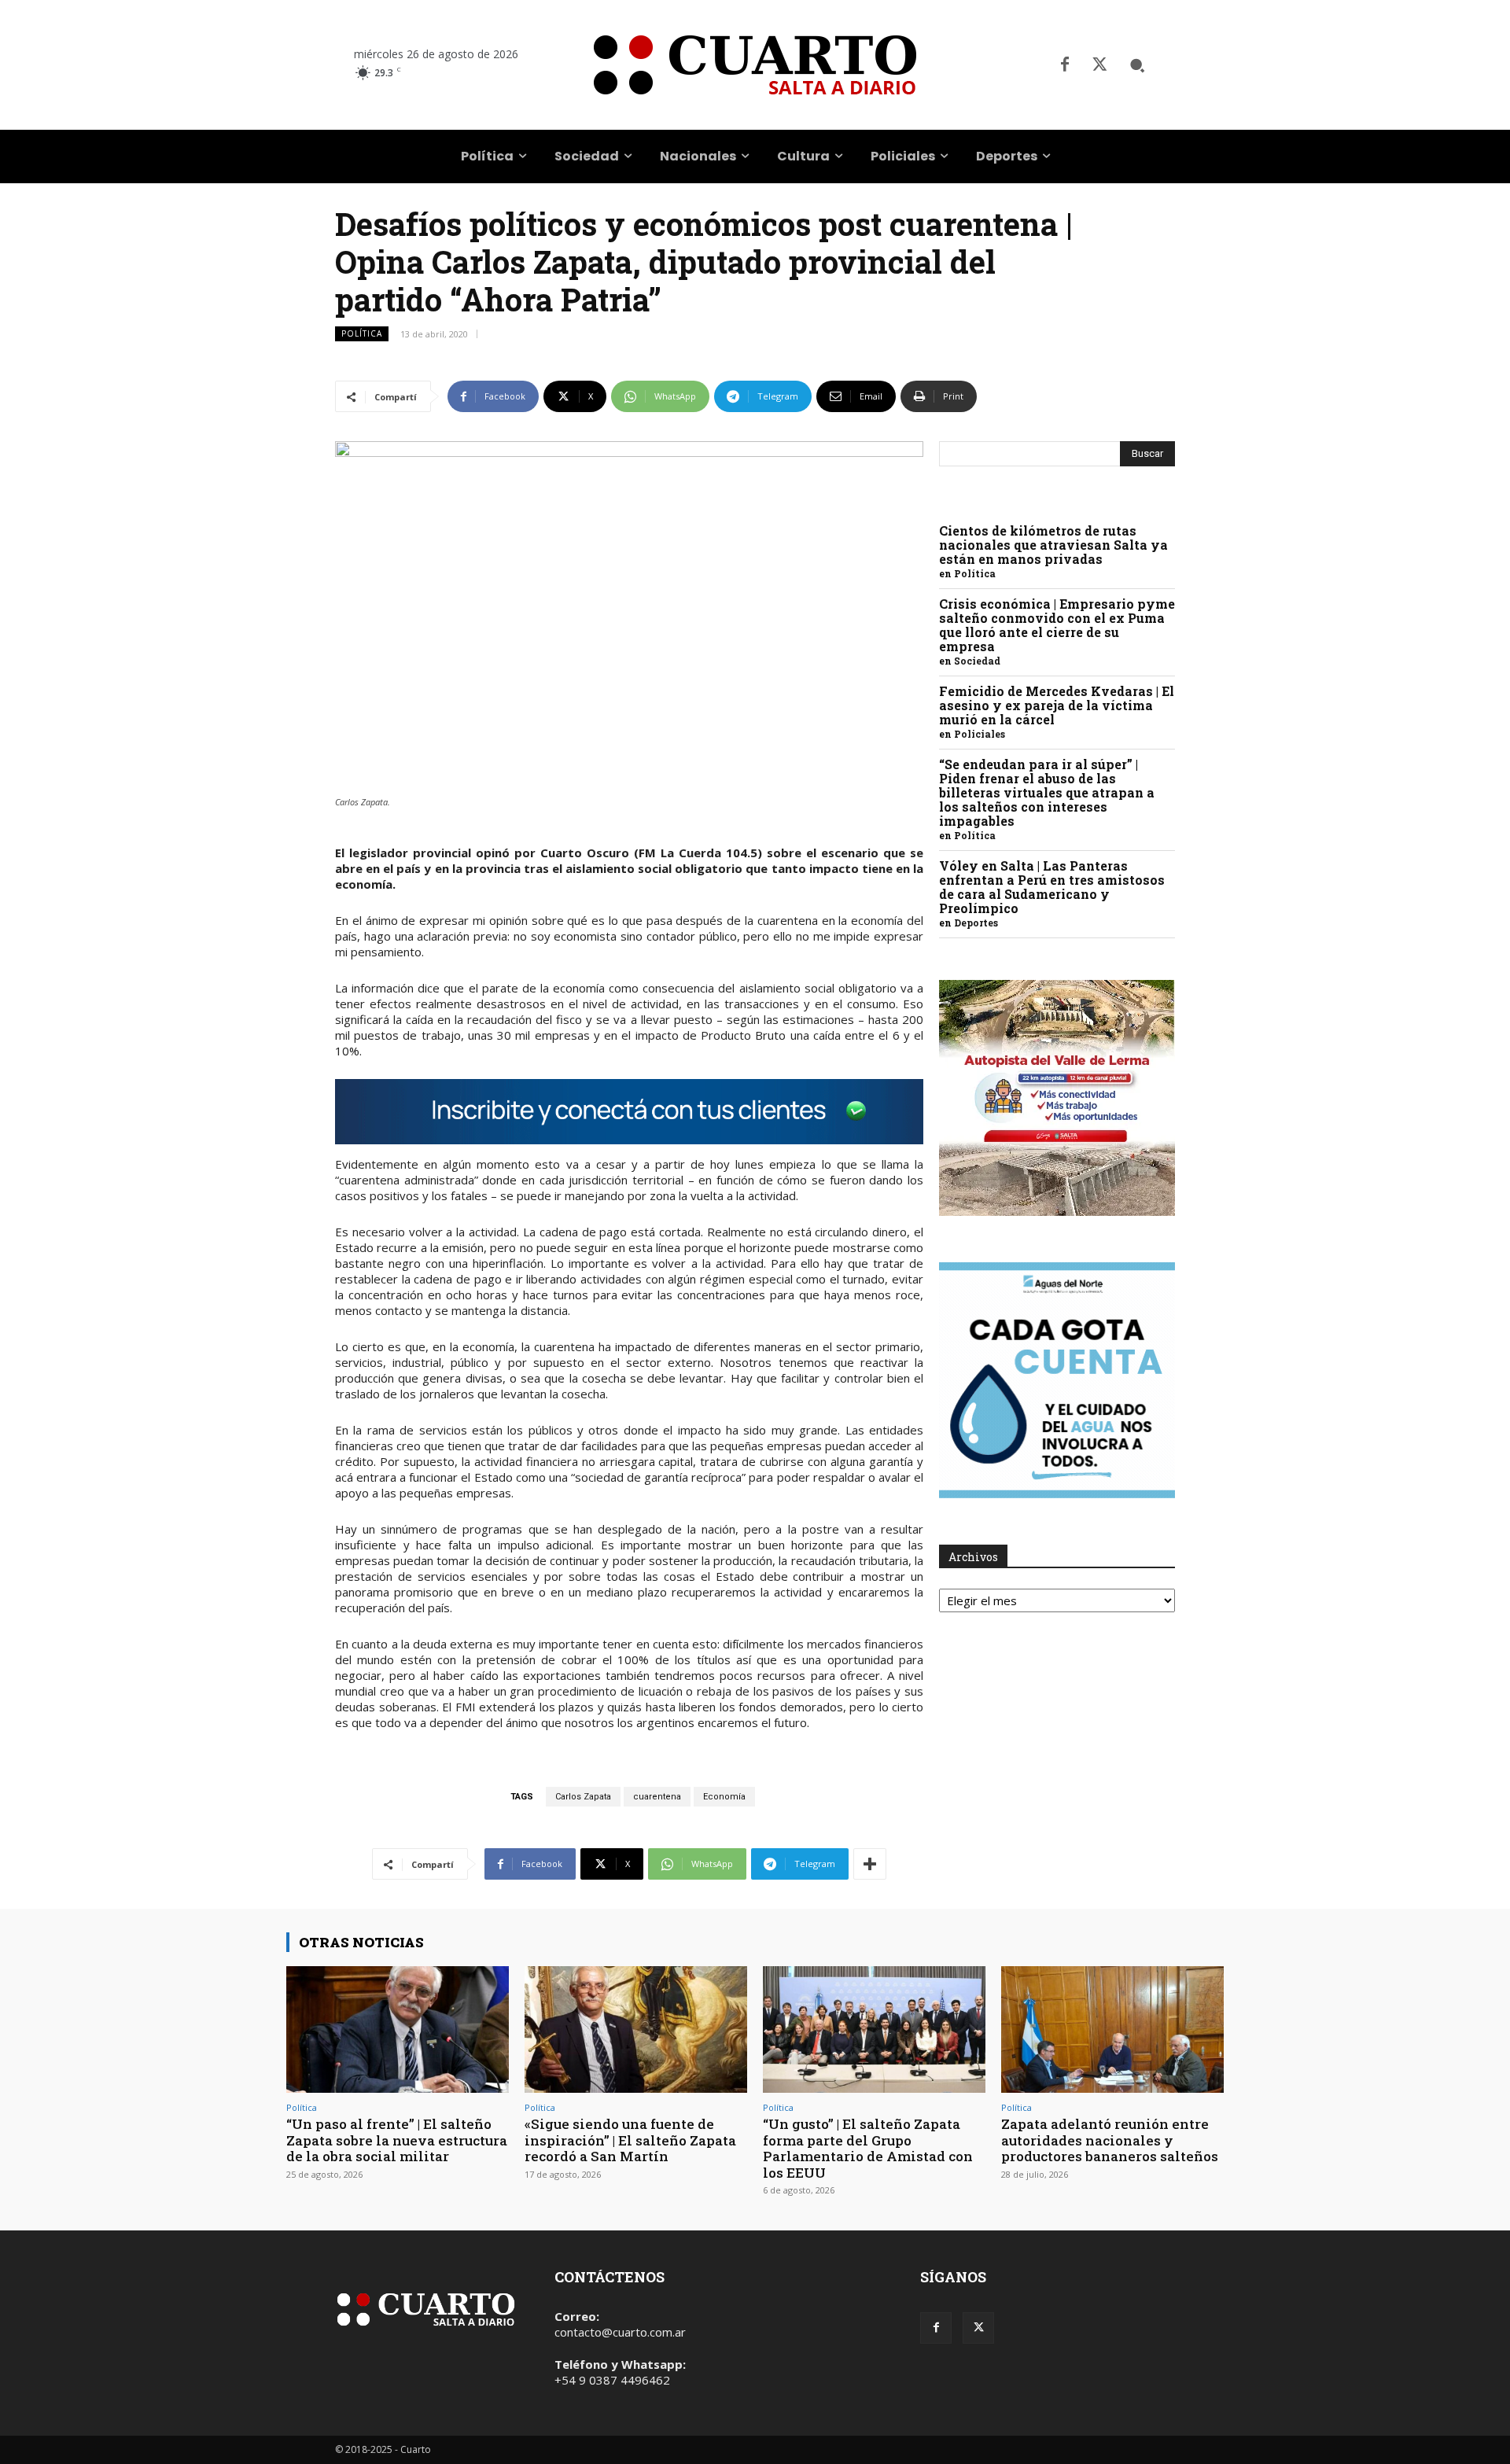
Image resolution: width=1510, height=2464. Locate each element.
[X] (1099, 65)
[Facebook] (1065, 65)
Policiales (980, 734)
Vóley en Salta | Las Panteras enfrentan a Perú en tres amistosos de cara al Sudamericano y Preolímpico (1052, 887)
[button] (1137, 65)
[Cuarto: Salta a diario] (755, 65)
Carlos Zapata (583, 1797)
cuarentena (657, 1797)
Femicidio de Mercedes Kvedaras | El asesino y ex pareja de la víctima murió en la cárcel (1057, 705)
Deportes (976, 923)
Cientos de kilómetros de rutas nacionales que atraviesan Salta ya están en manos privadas (1053, 545)
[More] (870, 1864)
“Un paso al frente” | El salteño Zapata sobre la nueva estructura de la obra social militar (397, 2140)
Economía (724, 1797)
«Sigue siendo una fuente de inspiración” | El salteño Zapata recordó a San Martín (630, 2140)
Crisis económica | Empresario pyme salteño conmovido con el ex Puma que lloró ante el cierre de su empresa (1057, 625)
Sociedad (977, 661)
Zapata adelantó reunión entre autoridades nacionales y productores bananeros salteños (1110, 2140)
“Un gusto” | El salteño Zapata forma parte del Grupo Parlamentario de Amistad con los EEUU (868, 2148)
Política (362, 333)
